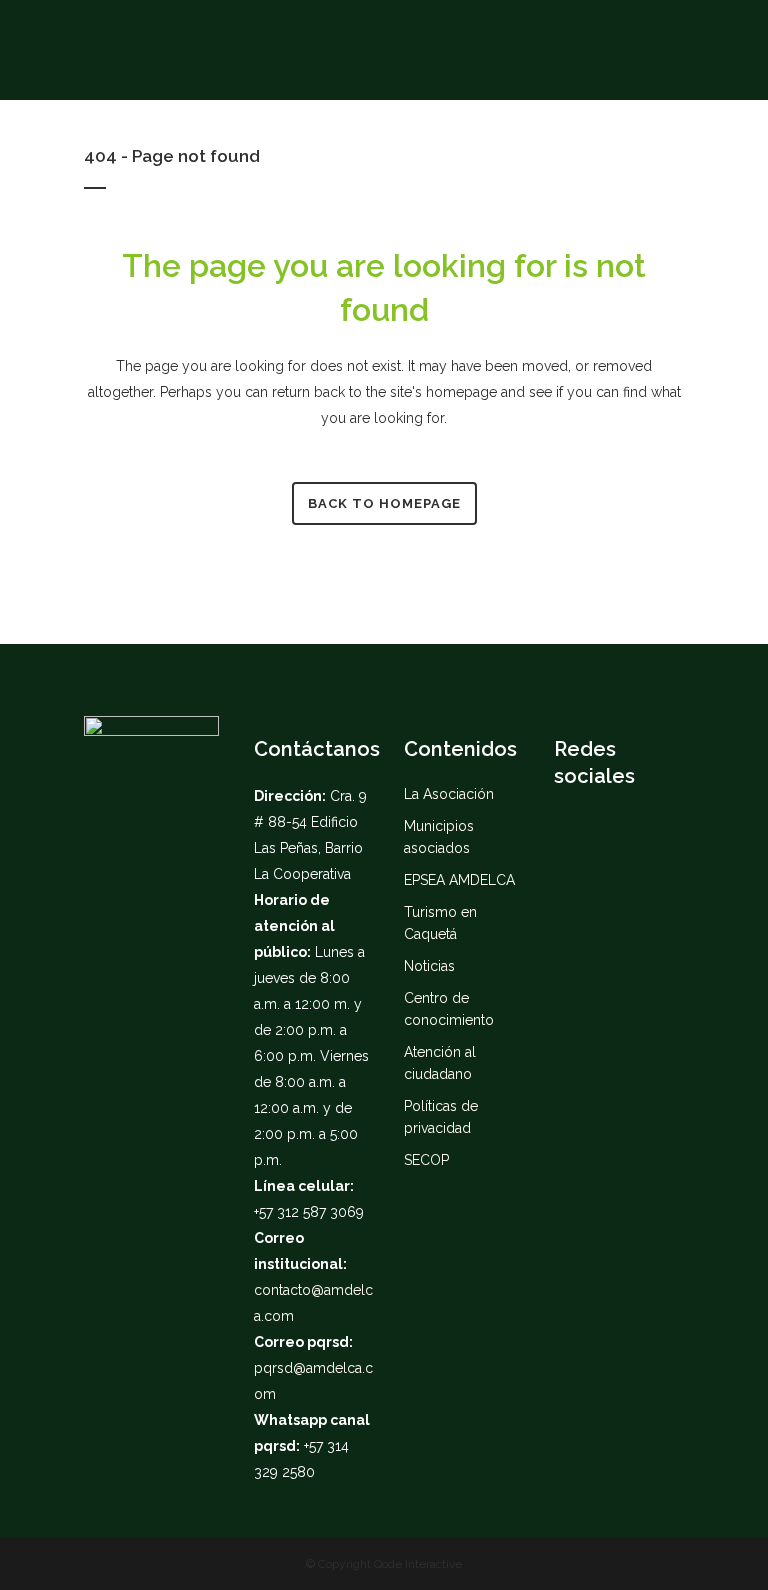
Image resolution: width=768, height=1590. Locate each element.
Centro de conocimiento (449, 1009)
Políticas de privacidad (441, 1117)
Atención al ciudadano (440, 1063)
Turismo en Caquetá (440, 923)
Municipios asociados (439, 837)
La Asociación (449, 794)
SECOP (426, 1160)
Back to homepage (384, 503)
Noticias (429, 966)
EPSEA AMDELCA (459, 880)
